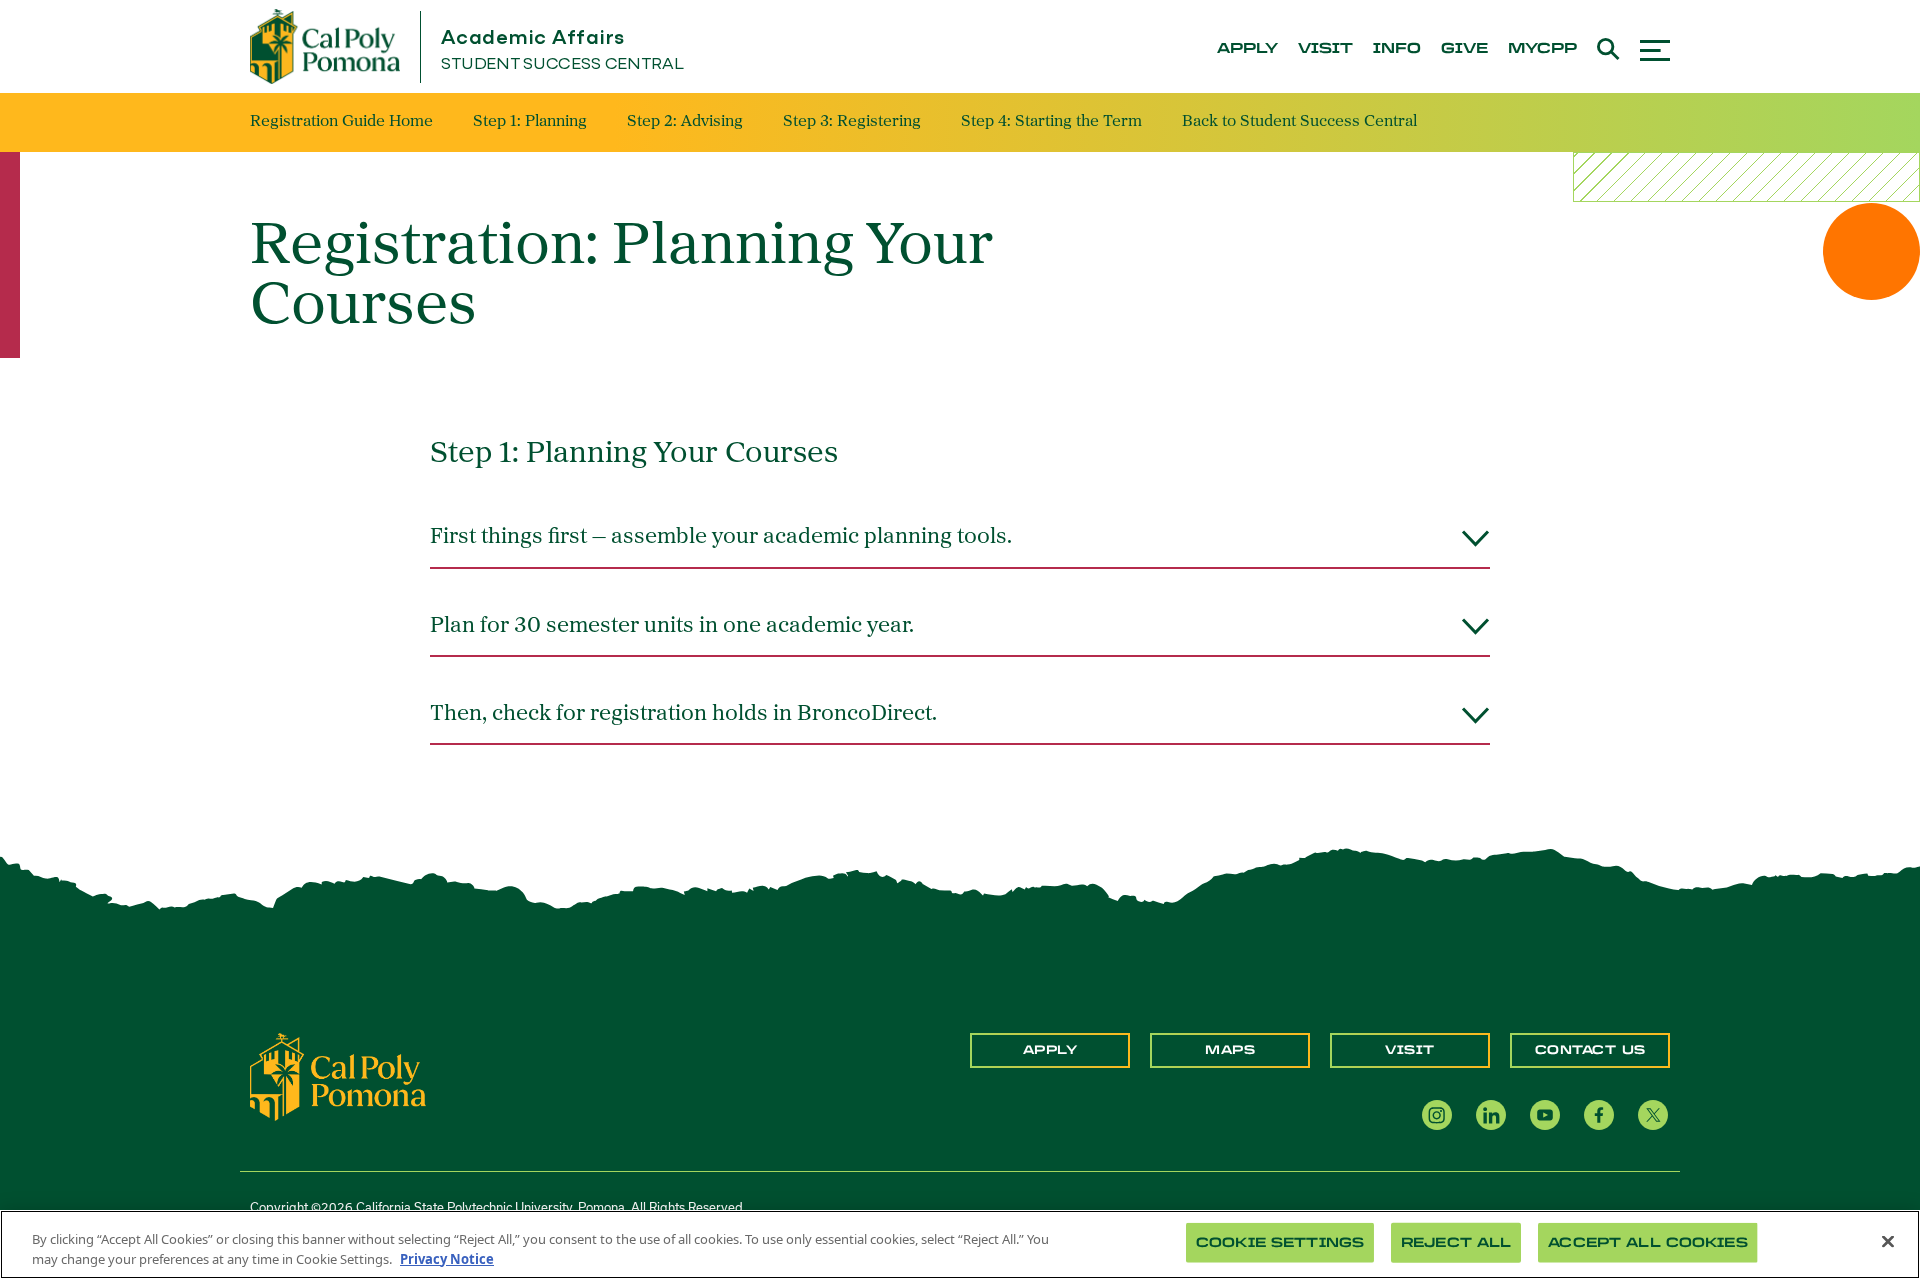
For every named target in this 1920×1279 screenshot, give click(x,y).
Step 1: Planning (530, 122)
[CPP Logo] (338, 1075)
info (1397, 49)
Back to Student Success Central (1299, 122)
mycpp (1542, 49)
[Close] (1888, 1242)
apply (1247, 49)
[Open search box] (1608, 46)
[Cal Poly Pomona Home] (325, 46)
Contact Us (1590, 1050)
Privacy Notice (447, 1258)
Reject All (1456, 1242)
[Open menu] (1655, 47)
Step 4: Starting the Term (1051, 122)
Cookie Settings (1280, 1242)
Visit (1410, 1050)
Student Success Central (562, 64)
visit (1325, 49)
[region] (960, 1244)
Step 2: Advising (685, 122)
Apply (1050, 1050)
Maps (1230, 1050)
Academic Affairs (533, 38)
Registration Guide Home (341, 122)
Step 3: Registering (852, 122)
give (1464, 49)
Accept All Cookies (1647, 1242)
